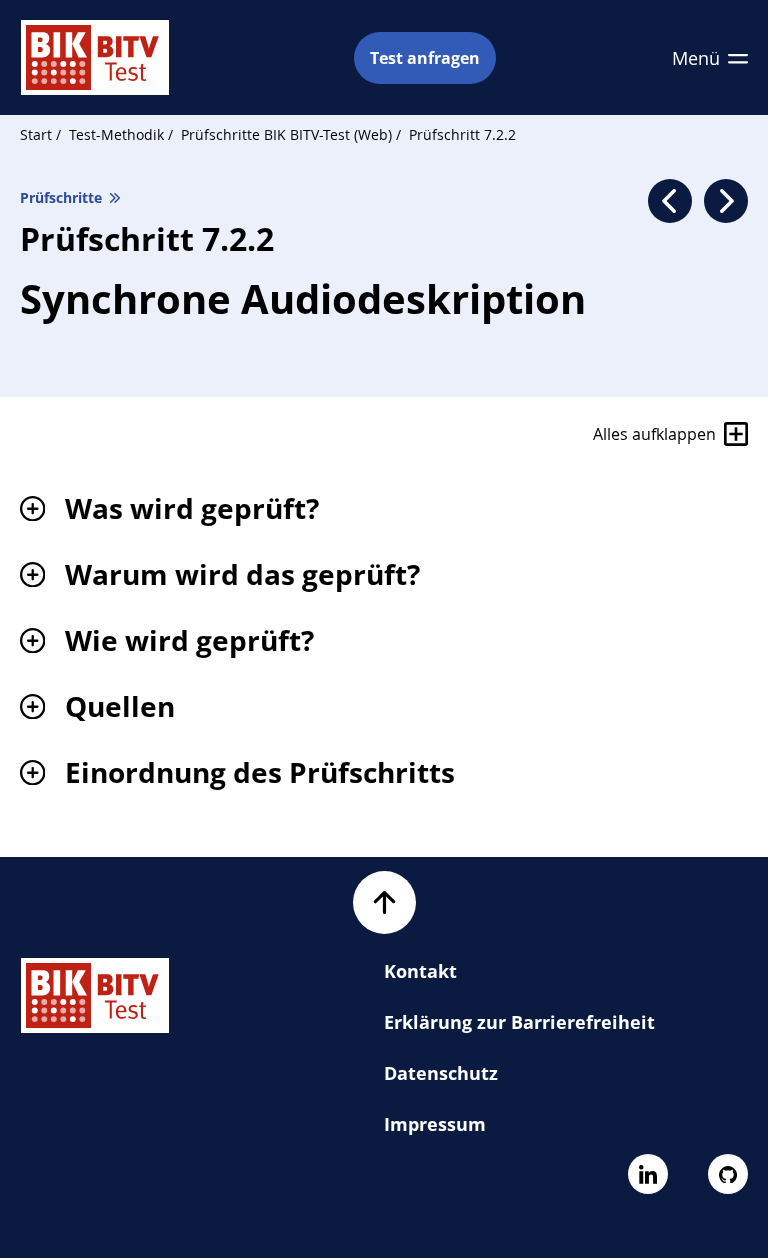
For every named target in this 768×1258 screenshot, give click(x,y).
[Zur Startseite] (95, 57)
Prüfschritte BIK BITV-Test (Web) (288, 134)
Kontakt (420, 971)
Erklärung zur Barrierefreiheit (519, 1022)
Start (36, 134)
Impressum (435, 1124)
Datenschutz (441, 1073)
